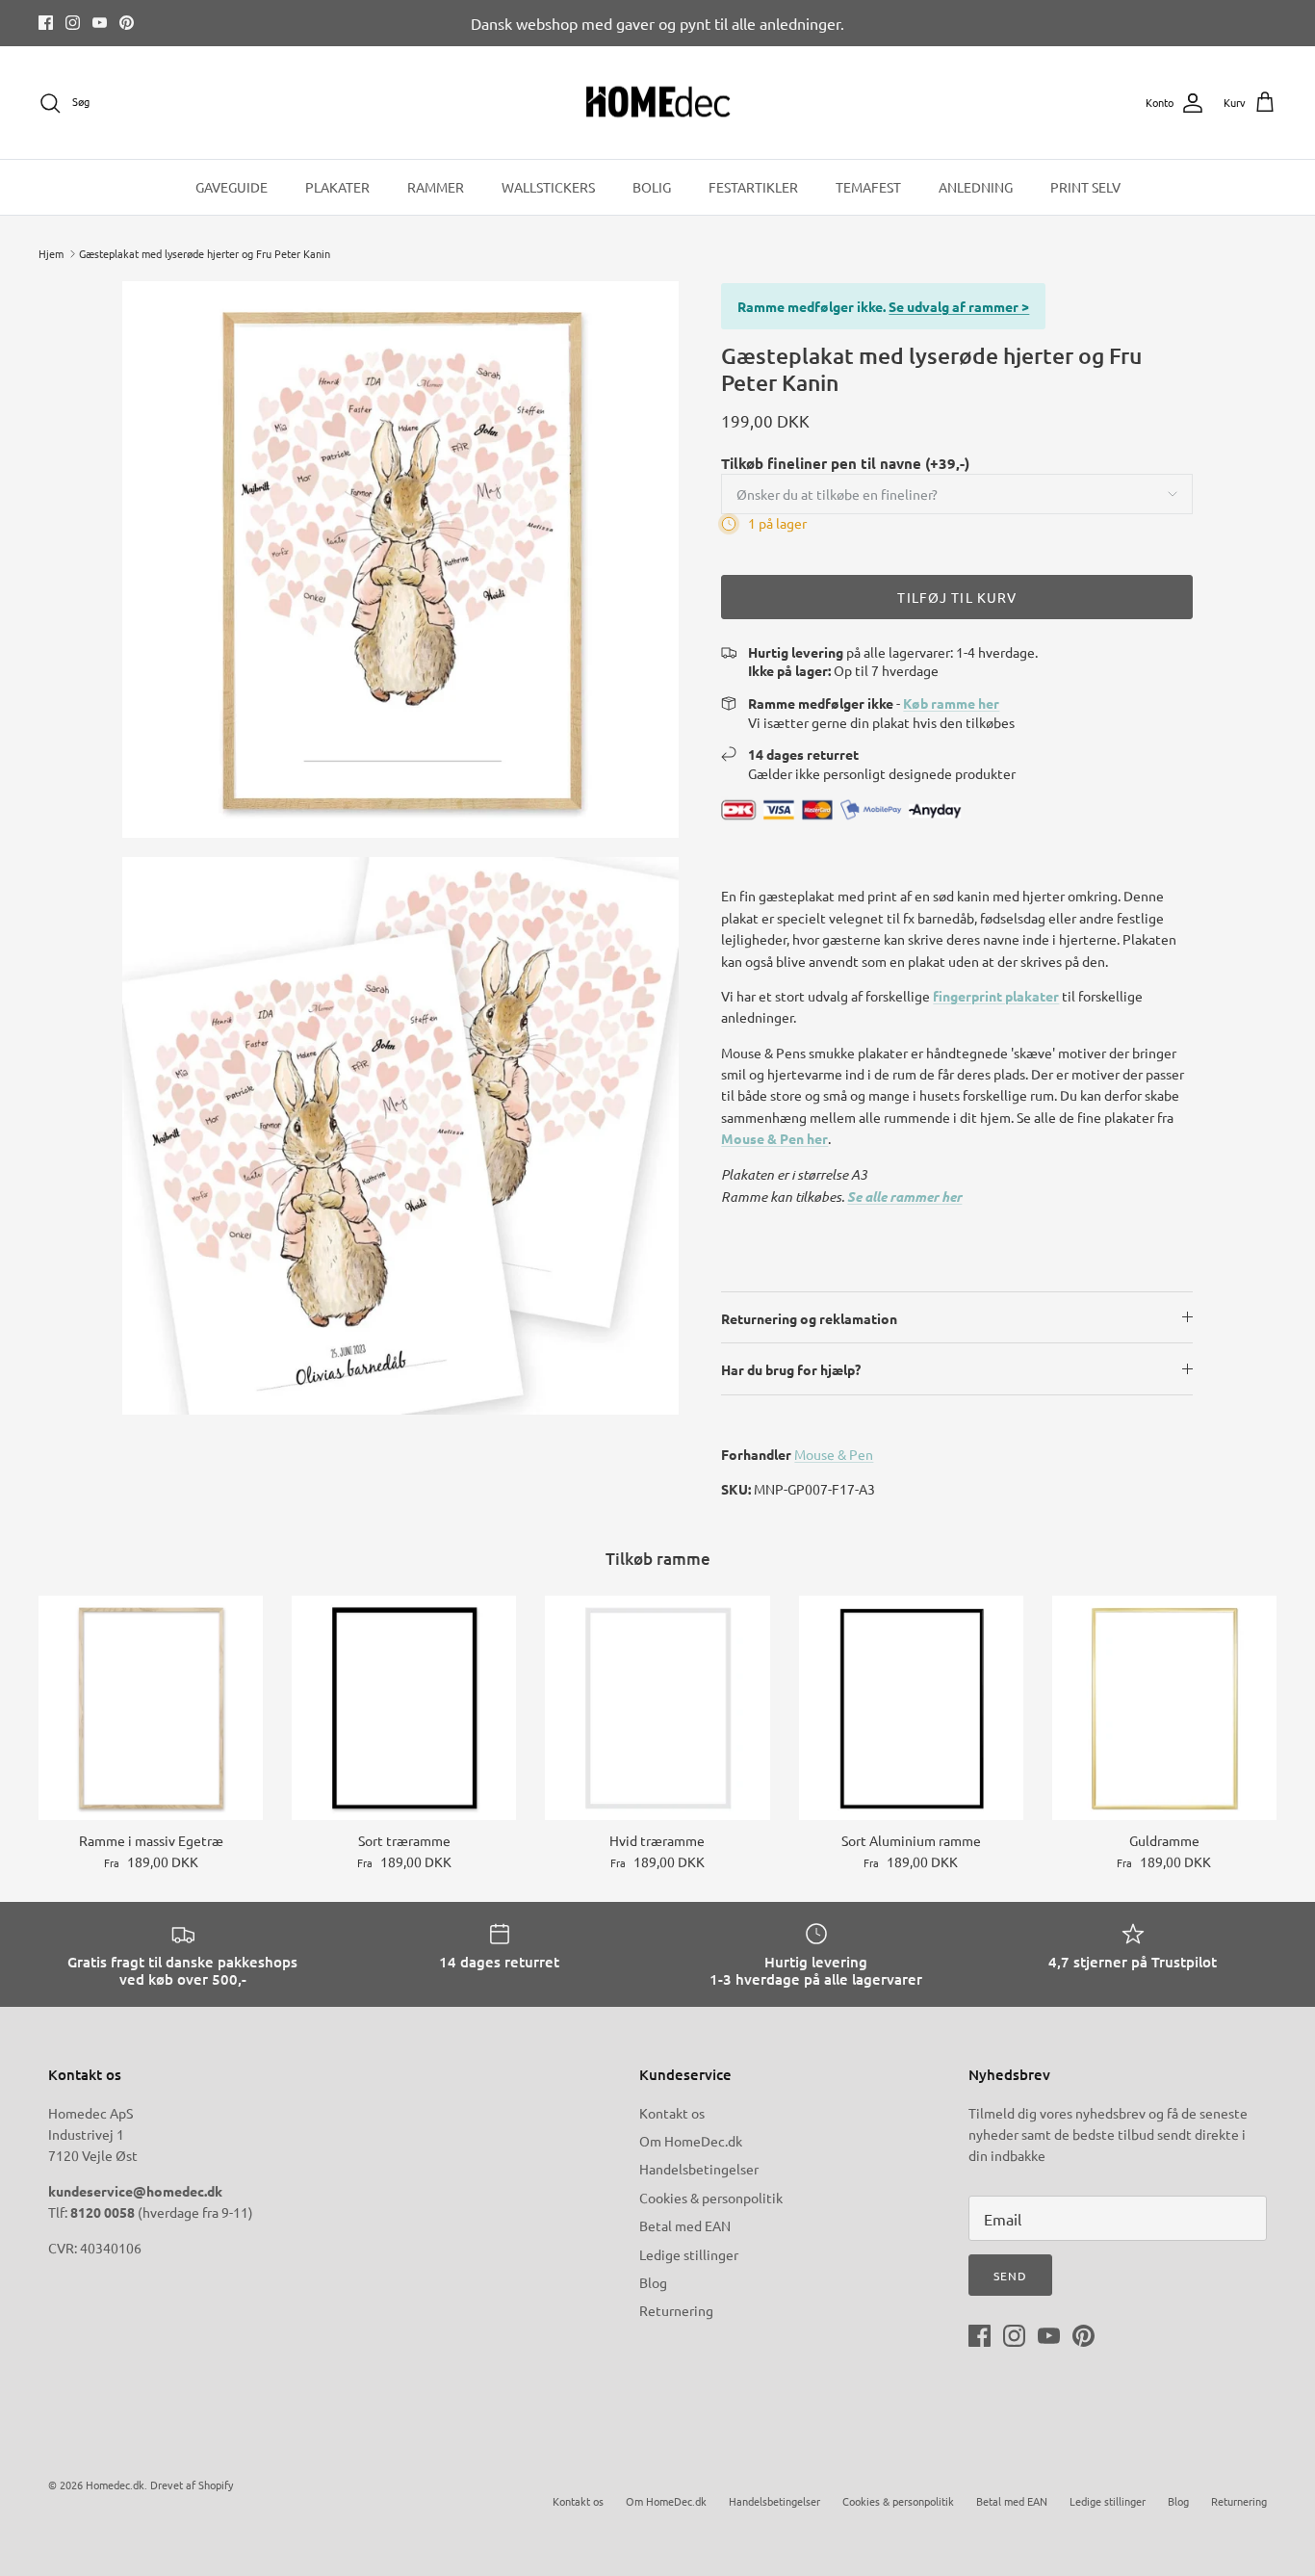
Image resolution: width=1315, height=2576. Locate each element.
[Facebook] (46, 23)
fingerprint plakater (996, 996)
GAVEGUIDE (232, 187)
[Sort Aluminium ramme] (911, 1708)
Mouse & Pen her (774, 1138)
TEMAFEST (868, 187)
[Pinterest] (127, 23)
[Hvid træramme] (657, 1708)
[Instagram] (73, 23)
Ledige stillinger (689, 2254)
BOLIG (652, 187)
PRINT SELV (1085, 187)
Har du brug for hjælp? (791, 1369)
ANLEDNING (976, 187)
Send (1010, 2276)
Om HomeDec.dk (691, 2141)
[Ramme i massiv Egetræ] (151, 1708)
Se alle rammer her (904, 1197)
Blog (653, 2282)
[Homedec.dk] (658, 103)
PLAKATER (337, 187)
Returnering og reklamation (809, 1318)
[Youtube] (100, 23)
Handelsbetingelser (699, 2169)
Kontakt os (672, 2113)
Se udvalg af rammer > (959, 306)
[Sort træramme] (404, 1708)
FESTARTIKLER (753, 187)
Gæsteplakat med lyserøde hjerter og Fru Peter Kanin (205, 253)
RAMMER (436, 187)
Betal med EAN (685, 2225)
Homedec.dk (115, 2485)
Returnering (676, 2310)
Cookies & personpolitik (711, 2198)
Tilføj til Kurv (957, 597)
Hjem (51, 253)
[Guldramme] (1164, 1708)
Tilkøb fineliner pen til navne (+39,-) (845, 463)
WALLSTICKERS (548, 187)
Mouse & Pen (834, 1454)
